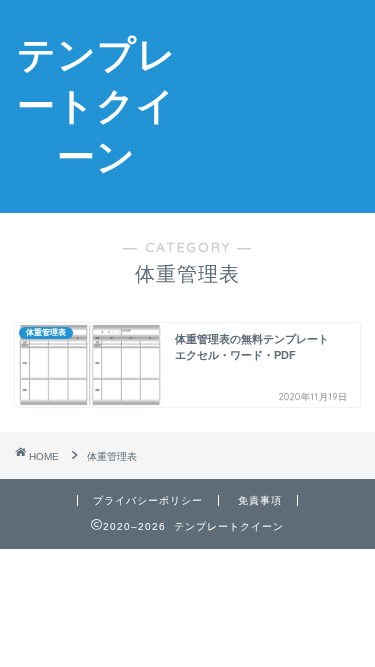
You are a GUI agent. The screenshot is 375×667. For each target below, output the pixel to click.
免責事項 (260, 500)
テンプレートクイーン (97, 105)
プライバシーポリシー (148, 500)
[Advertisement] (284, 89)
